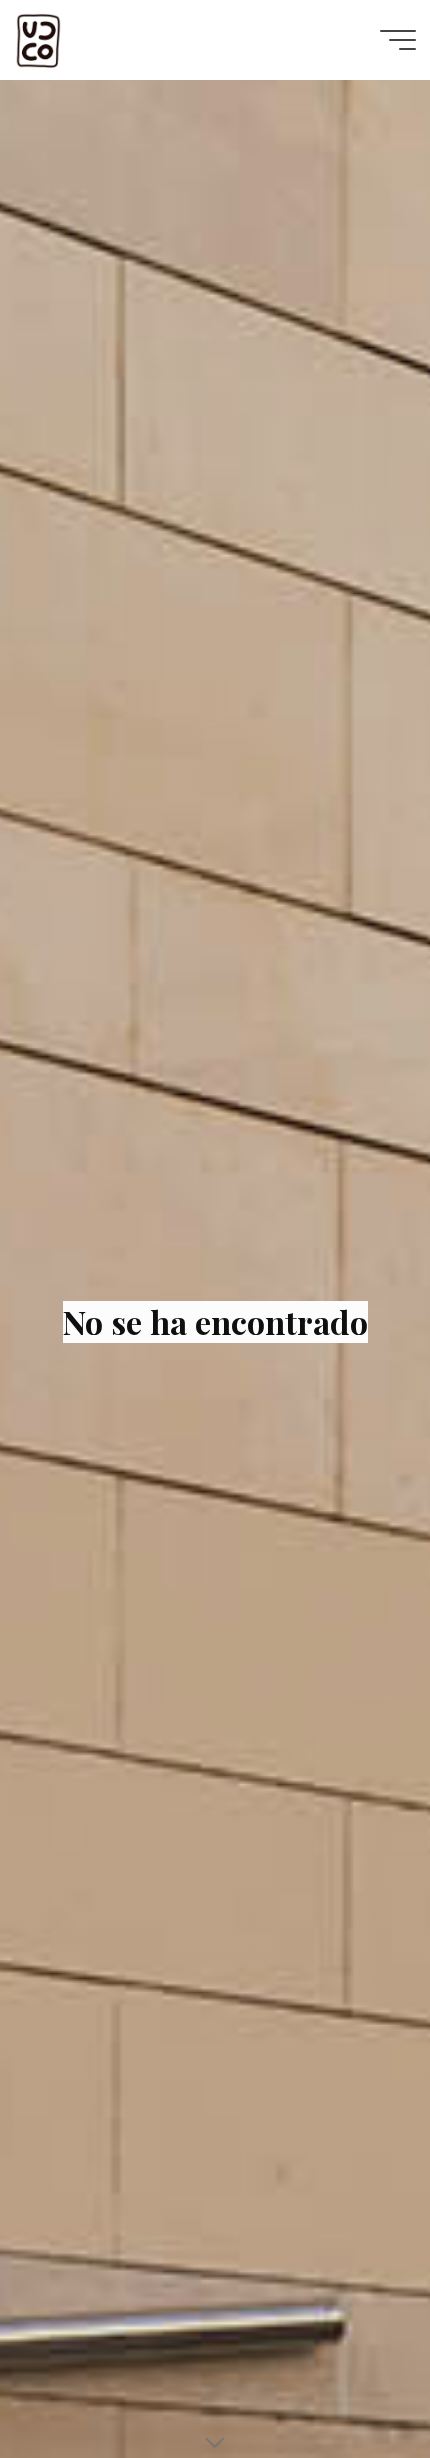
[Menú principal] (398, 40)
